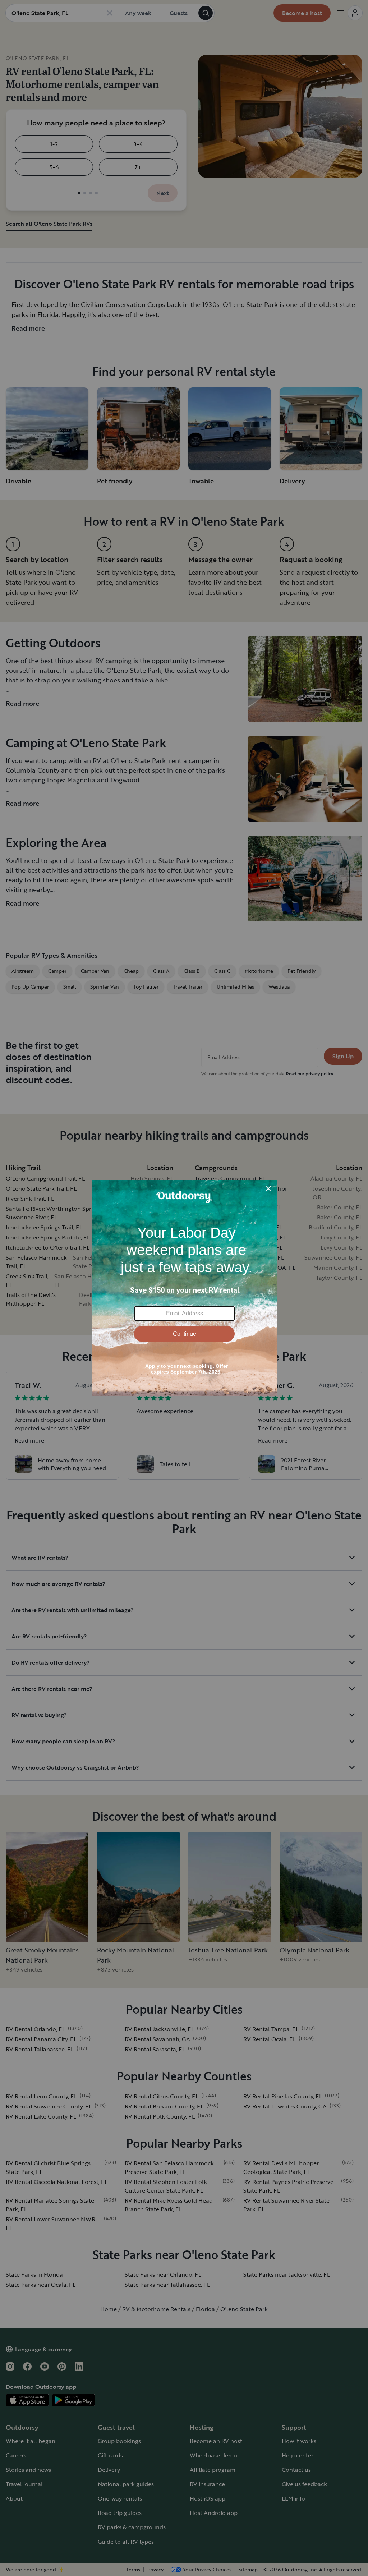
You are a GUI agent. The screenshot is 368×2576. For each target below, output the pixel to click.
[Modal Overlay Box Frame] (184, 1288)
